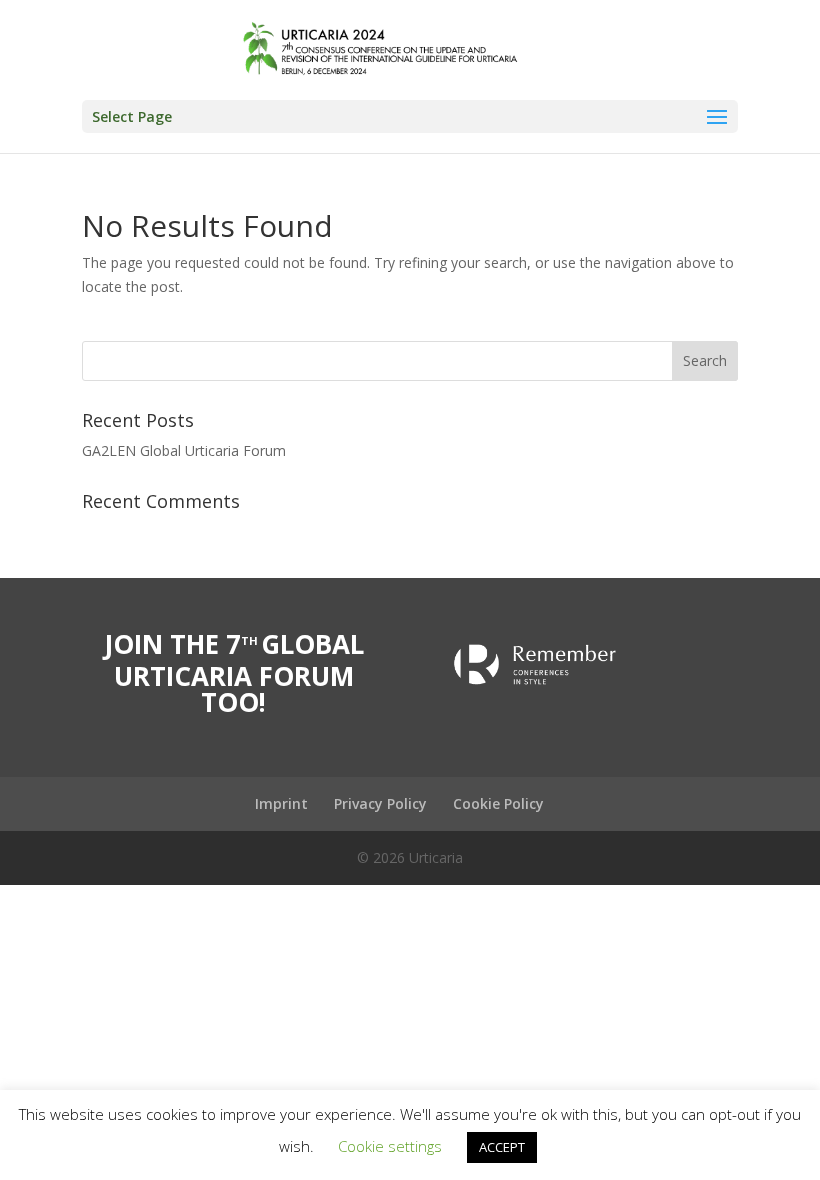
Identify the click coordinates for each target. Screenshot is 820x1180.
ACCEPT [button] (502, 1147)
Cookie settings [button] (390, 1146)
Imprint (281, 803)
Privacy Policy (380, 803)
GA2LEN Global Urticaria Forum (184, 450)
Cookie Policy (498, 803)
